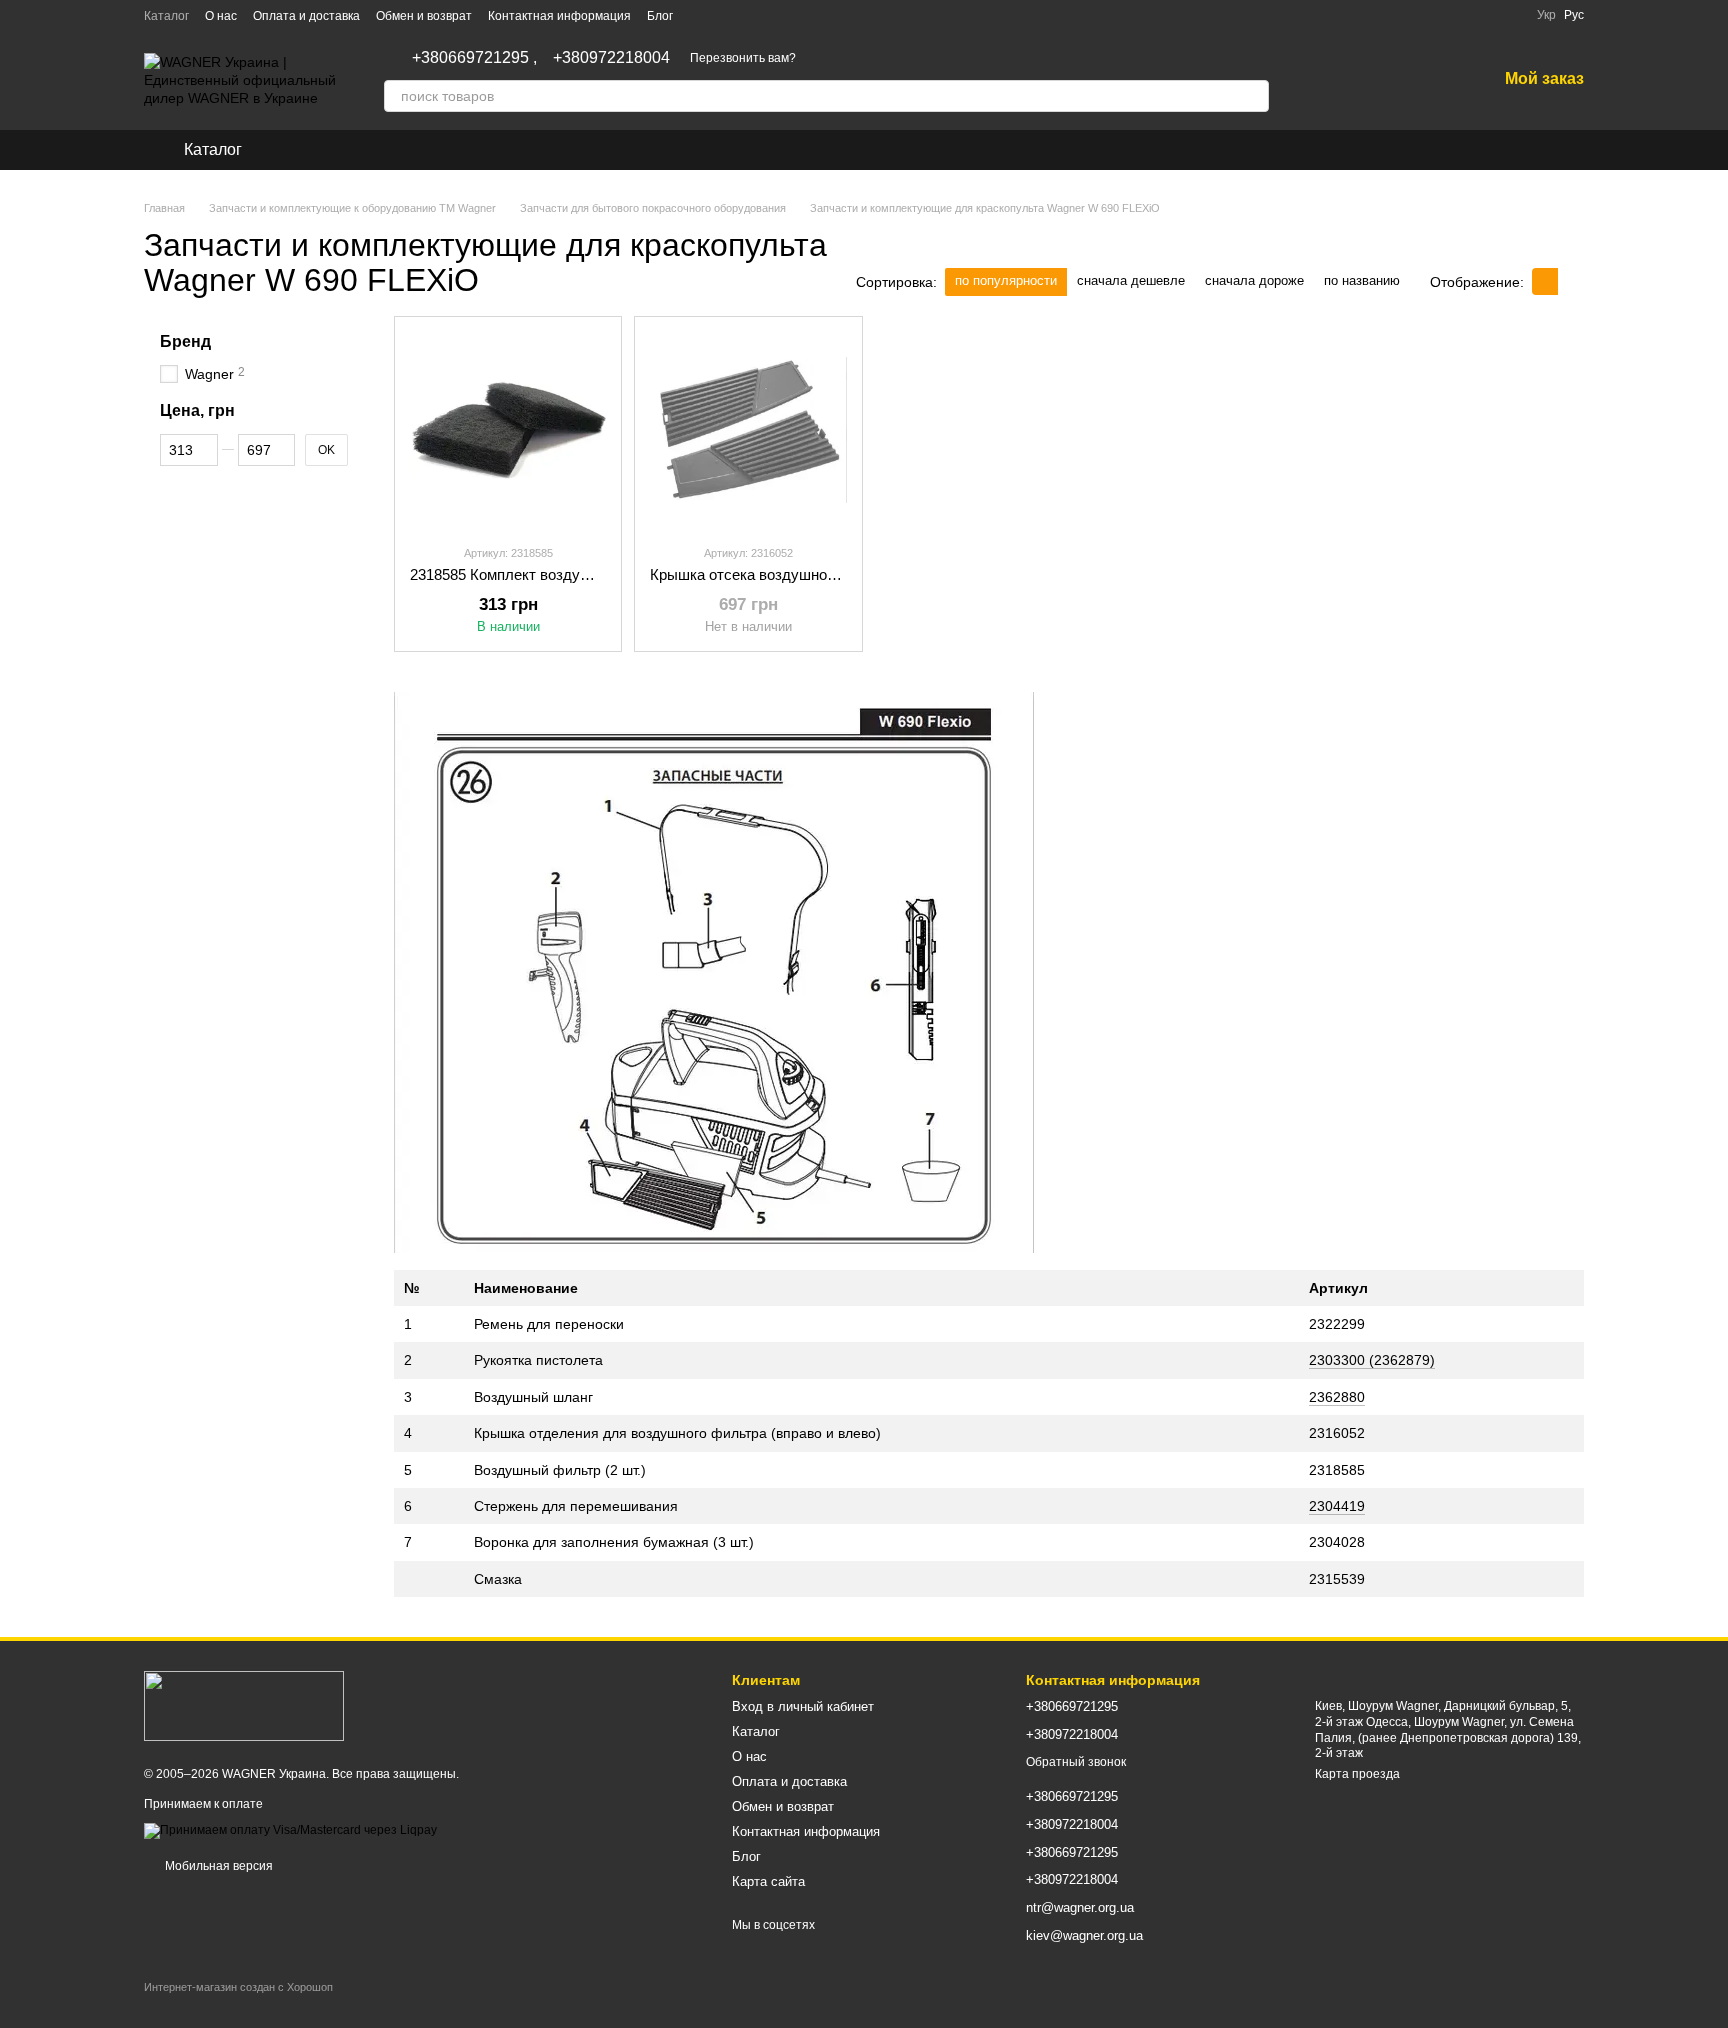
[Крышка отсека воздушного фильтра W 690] (748, 430)
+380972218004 (611, 58)
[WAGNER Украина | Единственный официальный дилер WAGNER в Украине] (244, 1705)
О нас (221, 16)
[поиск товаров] (1253, 96)
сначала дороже (1254, 280)
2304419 (1337, 1506)
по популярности (1006, 280)
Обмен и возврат (424, 16)
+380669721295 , (474, 58)
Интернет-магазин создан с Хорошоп (238, 1987)
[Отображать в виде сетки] (1545, 281)
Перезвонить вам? (743, 58)
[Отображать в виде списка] (1571, 281)
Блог (660, 16)
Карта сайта (768, 1881)
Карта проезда (1357, 1774)
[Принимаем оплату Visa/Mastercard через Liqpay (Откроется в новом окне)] (290, 1830)
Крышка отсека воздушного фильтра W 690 (799, 574)
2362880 (1337, 1397)
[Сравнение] (1377, 80)
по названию (1362, 280)
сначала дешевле (1131, 280)
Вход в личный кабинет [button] (803, 1706)
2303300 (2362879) (1372, 1360)
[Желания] (1429, 80)
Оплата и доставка (306, 16)
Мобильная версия (217, 1866)
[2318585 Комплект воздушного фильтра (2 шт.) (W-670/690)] (508, 430)
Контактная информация (559, 16)
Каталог (166, 16)
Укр (1546, 15)
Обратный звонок (1076, 1762)
